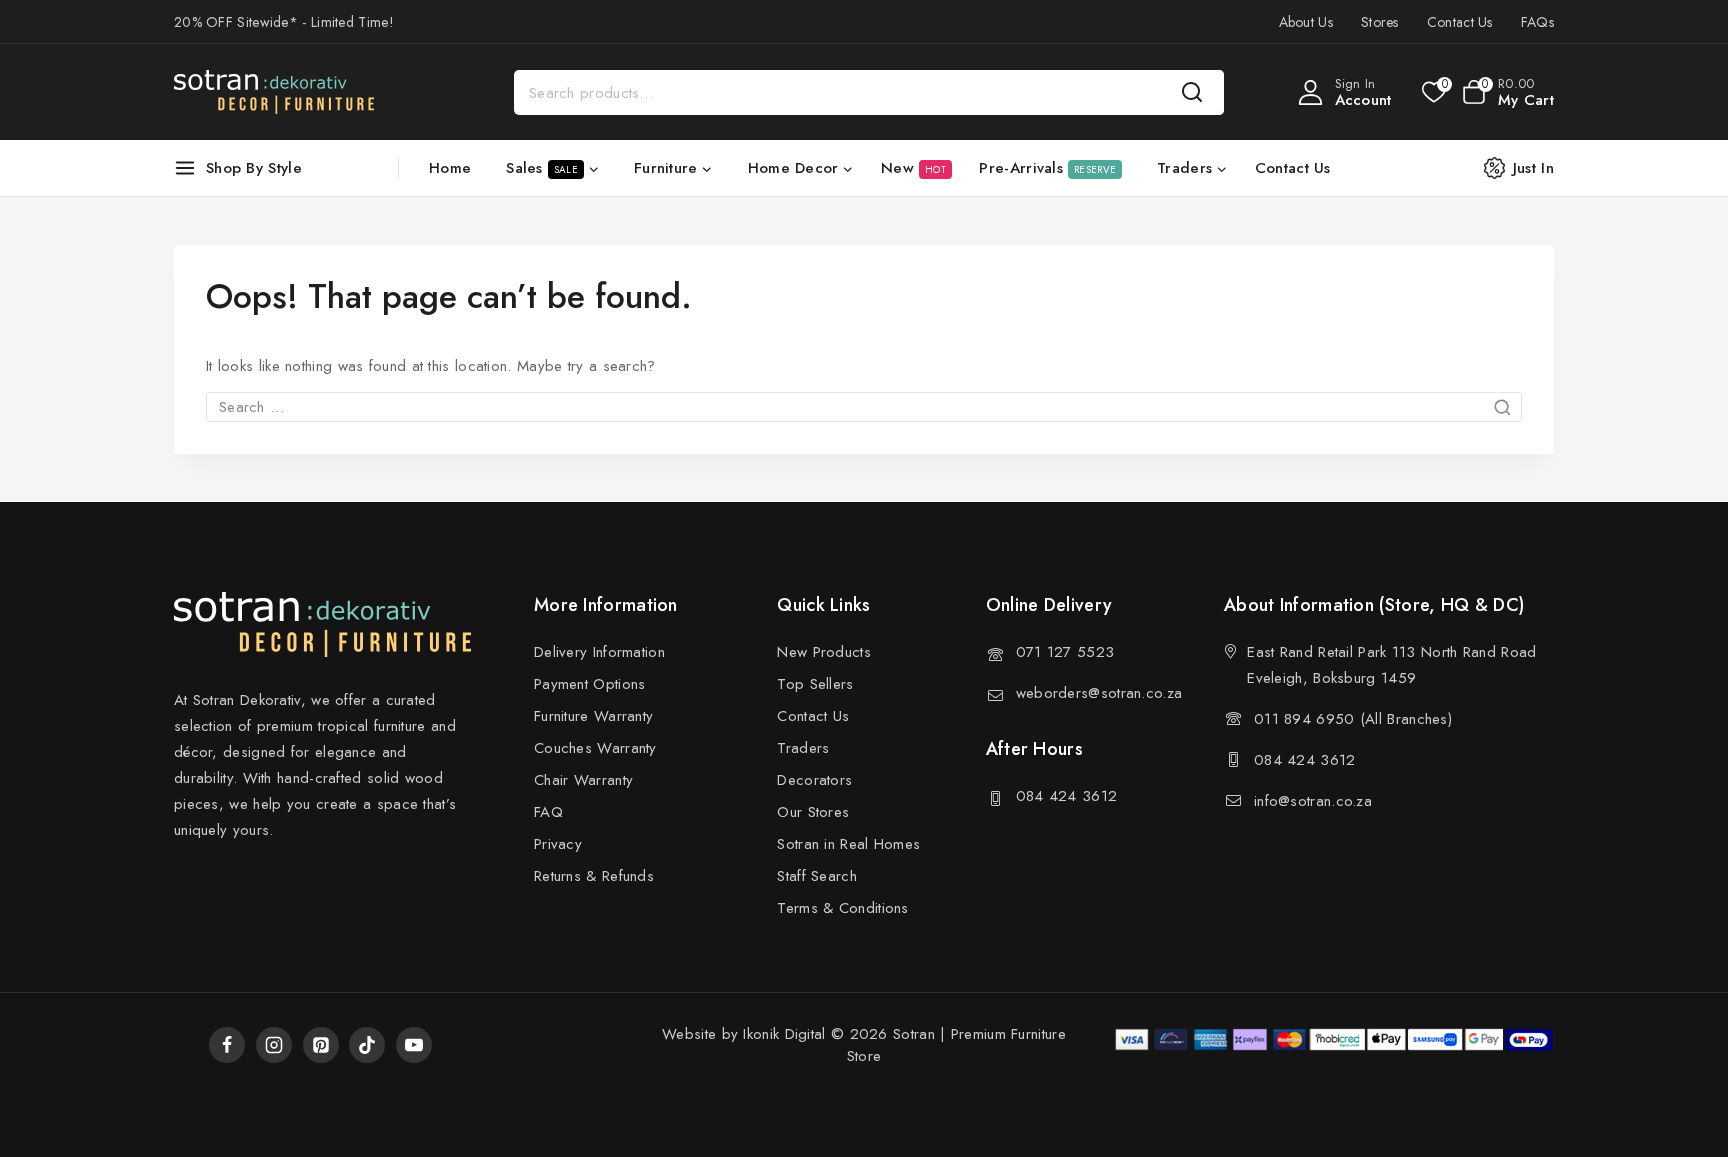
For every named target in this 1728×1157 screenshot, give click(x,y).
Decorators (814, 780)
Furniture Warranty (593, 716)
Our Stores (813, 812)
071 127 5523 (1065, 652)
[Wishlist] (1432, 92)
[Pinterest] (321, 1045)
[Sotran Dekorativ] (274, 92)
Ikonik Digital (782, 1034)
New (913, 168)
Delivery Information (599, 652)
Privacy (558, 844)
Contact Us (1460, 22)
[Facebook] (227, 1045)
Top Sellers (815, 684)
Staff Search (817, 876)
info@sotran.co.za (1313, 801)
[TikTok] (367, 1045)
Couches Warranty (595, 748)
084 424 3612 (1067, 796)
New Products (824, 652)
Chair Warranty (583, 780)
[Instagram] (274, 1045)
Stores (1380, 22)
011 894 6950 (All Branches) (1353, 719)
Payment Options (590, 684)
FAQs (1537, 22)
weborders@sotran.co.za (1099, 693)
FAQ (548, 812)
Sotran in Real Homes (848, 844)
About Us (1306, 22)
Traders (803, 748)
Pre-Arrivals (1047, 168)
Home (450, 168)
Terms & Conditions (842, 908)
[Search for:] (864, 407)
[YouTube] (414, 1045)
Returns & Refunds (594, 876)
